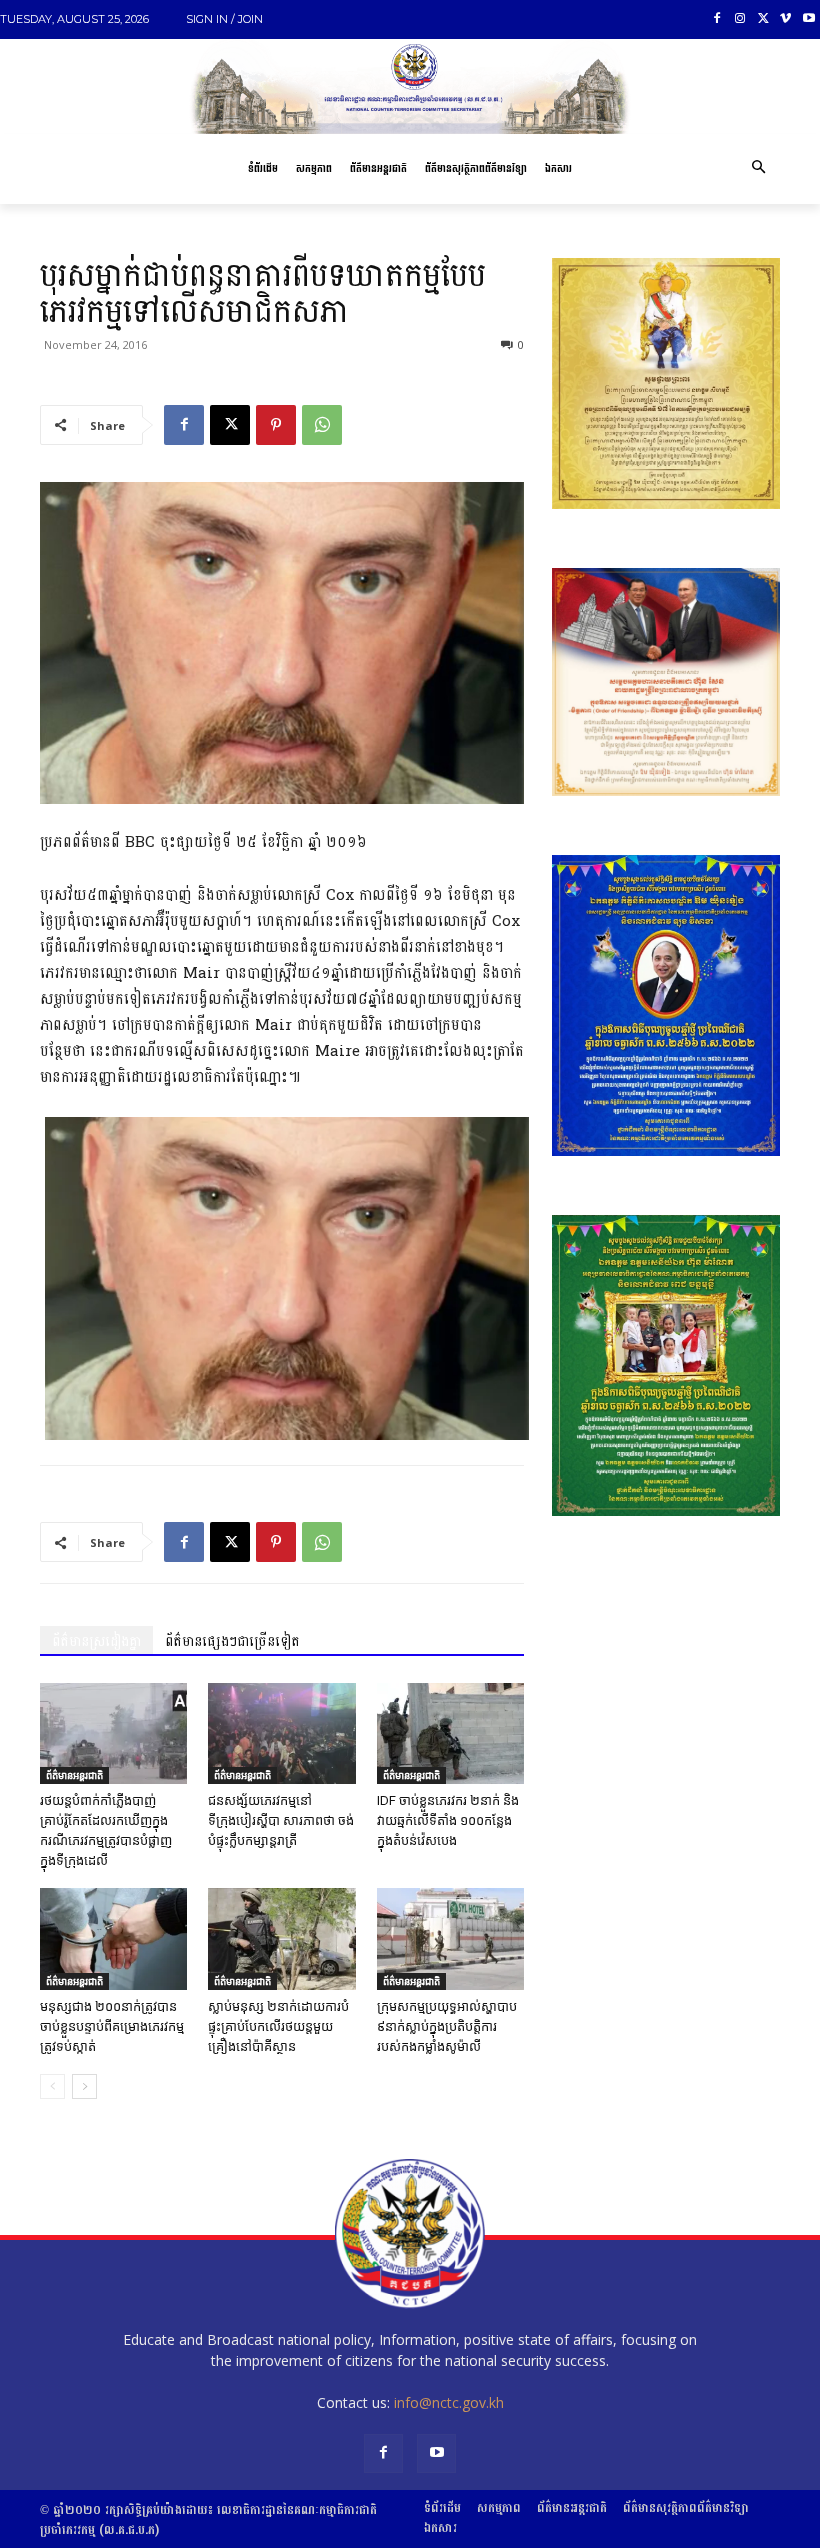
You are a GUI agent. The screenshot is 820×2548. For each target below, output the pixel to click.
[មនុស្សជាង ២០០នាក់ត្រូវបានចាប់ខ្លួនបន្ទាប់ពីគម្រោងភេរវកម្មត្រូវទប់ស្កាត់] (113, 1938)
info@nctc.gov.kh (449, 2402)
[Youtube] (808, 19)
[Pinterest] (276, 425)
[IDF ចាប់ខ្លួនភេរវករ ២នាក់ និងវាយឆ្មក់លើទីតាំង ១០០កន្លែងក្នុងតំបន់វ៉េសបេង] (450, 1733)
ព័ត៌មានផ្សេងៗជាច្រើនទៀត (232, 1641)
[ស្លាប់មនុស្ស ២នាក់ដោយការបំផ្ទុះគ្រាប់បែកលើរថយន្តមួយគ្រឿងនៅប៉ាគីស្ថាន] (281, 1938)
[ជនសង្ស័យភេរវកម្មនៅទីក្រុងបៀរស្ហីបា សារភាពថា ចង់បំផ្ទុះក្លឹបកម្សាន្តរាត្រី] (281, 1733)
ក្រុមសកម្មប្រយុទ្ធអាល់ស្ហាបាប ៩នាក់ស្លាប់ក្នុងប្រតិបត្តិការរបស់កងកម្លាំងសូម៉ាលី (447, 2026)
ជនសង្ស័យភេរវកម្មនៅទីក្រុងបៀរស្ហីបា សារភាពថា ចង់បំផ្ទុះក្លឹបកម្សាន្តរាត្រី (281, 1820)
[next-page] (84, 2086)
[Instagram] (740, 19)
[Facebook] (717, 19)
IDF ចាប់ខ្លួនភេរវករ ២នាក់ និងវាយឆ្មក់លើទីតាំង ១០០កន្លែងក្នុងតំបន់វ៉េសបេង (448, 1820)
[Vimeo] (785, 19)
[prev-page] (52, 2086)
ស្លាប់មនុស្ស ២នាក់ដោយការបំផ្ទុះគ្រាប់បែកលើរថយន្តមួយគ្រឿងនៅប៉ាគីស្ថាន (278, 2026)
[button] (758, 169)
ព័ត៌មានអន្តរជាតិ (74, 1775)
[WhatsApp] (322, 425)
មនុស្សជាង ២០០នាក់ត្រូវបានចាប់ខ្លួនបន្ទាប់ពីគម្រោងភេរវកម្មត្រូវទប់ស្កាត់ (112, 2026)
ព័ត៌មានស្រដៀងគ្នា (96, 1641)
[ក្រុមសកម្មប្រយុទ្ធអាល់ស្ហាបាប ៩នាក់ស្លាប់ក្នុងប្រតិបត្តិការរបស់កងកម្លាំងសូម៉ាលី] (450, 1938)
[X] (763, 19)
